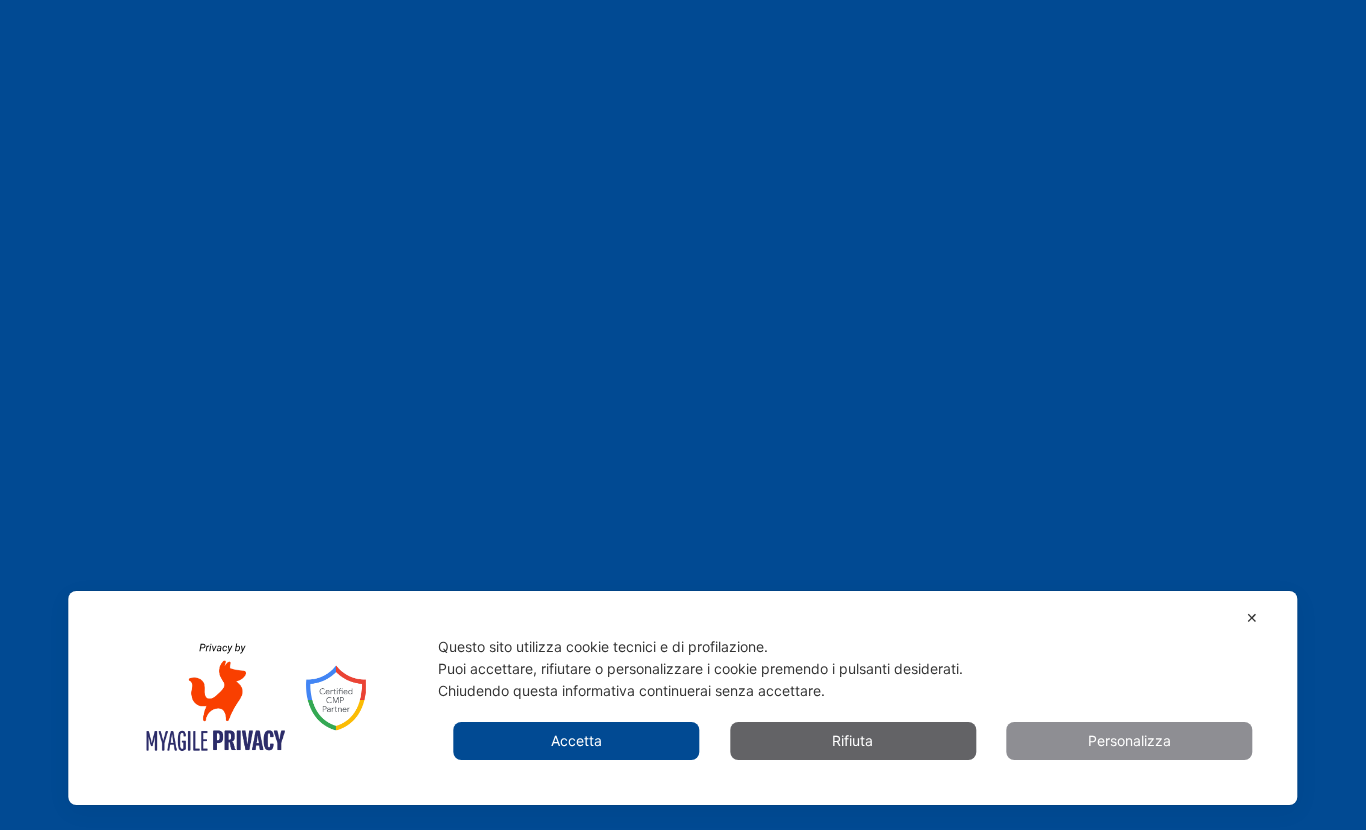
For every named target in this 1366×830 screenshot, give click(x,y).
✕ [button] (1252, 617)
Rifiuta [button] (852, 740)
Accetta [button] (576, 740)
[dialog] (682, 698)
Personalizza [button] (1129, 740)
